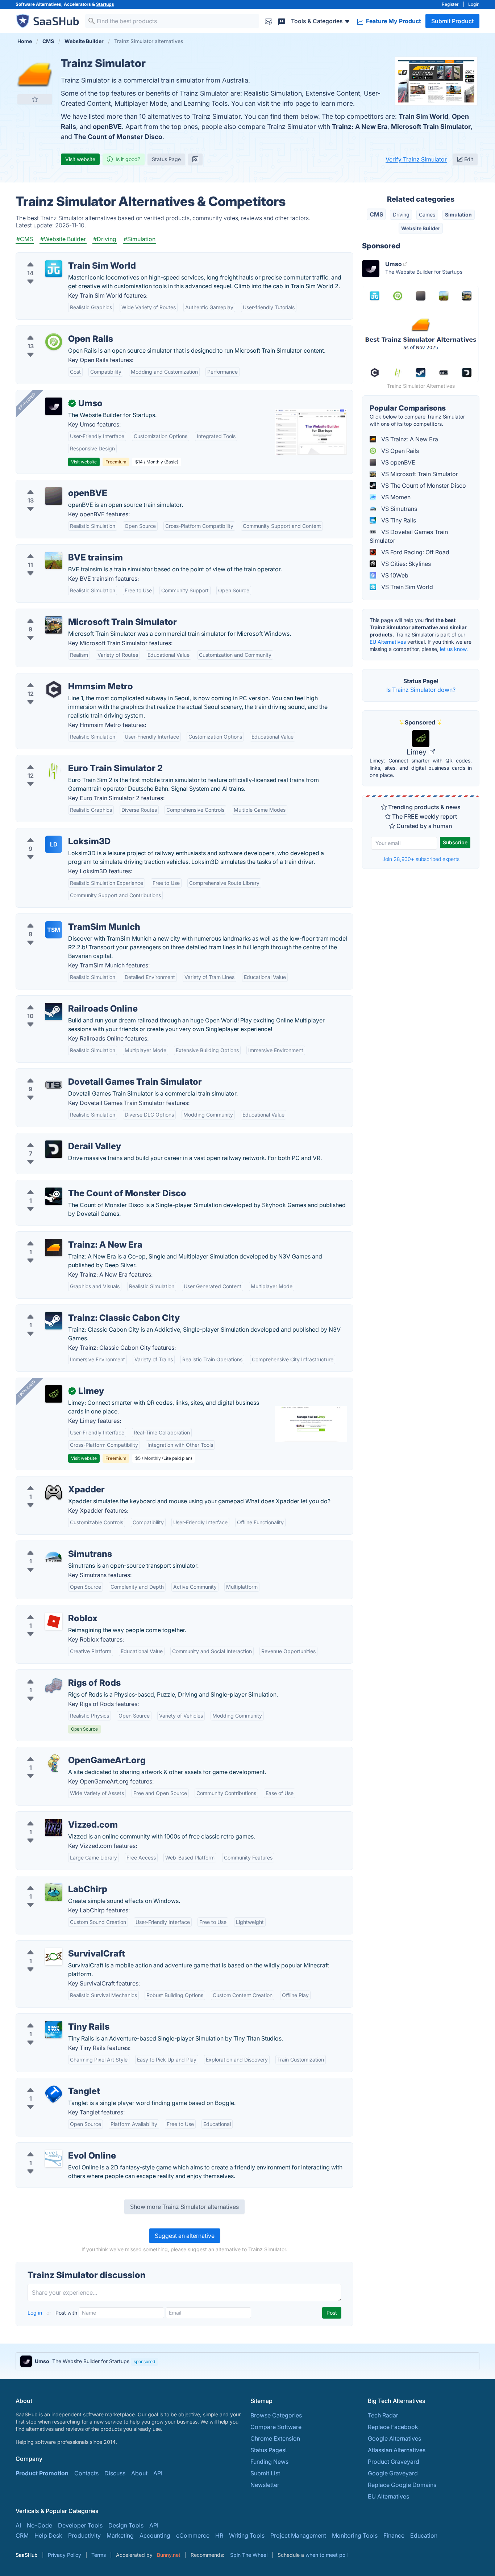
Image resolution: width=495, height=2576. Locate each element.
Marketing (120, 2535)
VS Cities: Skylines (405, 564)
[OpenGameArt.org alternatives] (54, 1763)
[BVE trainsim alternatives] (54, 560)
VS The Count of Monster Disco (423, 486)
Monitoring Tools (355, 2535)
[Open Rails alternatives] (54, 342)
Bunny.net (169, 2555)
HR (219, 2535)
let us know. (454, 649)
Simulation (458, 215)
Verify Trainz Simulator (416, 159)
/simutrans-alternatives (53, 1545)
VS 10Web (394, 575)
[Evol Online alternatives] (54, 2159)
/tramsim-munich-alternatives (62, 918)
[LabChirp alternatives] (54, 1892)
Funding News (269, 2462)
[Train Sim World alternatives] (54, 269)
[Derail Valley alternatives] (54, 1149)
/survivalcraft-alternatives (56, 1945)
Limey (417, 752)
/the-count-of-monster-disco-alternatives (78, 1185)
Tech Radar (383, 2415)
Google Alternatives (394, 2438)
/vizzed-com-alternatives (56, 1816)
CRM (22, 2535)
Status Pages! (269, 2450)
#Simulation (140, 239)
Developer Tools (80, 2525)
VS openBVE (398, 462)
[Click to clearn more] (247, 2361)
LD (54, 844)
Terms (99, 2555)
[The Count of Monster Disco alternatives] (54, 1196)
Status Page (166, 159)
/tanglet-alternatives (49, 2083)
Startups (105, 4)
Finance (394, 2535)
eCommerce (193, 2535)
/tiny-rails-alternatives (51, 2018)
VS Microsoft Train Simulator (419, 474)
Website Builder (421, 228)
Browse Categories (276, 2415)
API (158, 2473)
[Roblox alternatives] (54, 1621)
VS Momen (395, 497)
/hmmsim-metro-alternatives (60, 678)
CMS (376, 214)
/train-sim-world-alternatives (61, 257)
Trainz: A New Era (360, 127)
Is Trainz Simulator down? (421, 690)
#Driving (105, 239)
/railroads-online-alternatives (61, 1000)
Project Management (298, 2535)
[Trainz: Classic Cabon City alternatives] (54, 1321)
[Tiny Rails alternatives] (54, 2030)
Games (427, 215)
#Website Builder (63, 239)
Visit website (80, 159)
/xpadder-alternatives (51, 1481)
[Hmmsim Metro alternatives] (54, 689)
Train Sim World (423, 116)
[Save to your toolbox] (35, 99)
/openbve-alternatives (52, 484)
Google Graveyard (393, 2473)
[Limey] (54, 1394)
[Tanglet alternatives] (54, 2094)
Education (424, 2535)
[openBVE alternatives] (54, 496)
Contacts (86, 2473)
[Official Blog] (195, 159)
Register (450, 4)
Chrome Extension (275, 2438)
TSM (54, 930)
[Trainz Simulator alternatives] (35, 74)
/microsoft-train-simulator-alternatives (73, 613)
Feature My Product (393, 21)
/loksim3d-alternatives (52, 833)
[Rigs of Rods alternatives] (54, 1686)
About (139, 2473)
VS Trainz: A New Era (409, 439)
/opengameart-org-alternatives (64, 1752)
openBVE (107, 127)
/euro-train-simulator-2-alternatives (70, 760)
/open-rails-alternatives (53, 330)
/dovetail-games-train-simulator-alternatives (82, 1073)
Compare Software (276, 2427)
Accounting (155, 2535)
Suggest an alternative (185, 2236)
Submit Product (452, 21)
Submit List (265, 2473)
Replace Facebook (393, 2427)
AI (18, 2525)
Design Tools (126, 2525)
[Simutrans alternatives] (54, 1557)
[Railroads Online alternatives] (54, 1012)
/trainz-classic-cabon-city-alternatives (74, 1309)
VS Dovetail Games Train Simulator (409, 536)
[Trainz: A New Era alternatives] (54, 1248)
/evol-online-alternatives (55, 2147)
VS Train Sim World (406, 587)
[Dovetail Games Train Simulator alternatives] (54, 1085)
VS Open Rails (399, 451)
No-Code (39, 2525)
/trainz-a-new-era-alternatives (63, 1236)
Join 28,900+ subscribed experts (421, 859)
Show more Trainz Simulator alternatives (184, 2207)
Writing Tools (247, 2535)
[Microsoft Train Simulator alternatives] (54, 625)
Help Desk (48, 2535)
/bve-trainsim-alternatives (57, 549)
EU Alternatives (388, 642)
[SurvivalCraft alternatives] (54, 1957)
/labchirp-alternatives (51, 1880)
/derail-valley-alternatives (56, 1138)
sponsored (144, 2361)
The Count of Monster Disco (118, 137)
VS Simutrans (398, 509)
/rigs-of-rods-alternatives (56, 1674)
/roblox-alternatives (49, 1610)
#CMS (25, 239)
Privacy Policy (65, 2555)
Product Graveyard (394, 2462)
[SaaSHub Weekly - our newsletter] (269, 21)
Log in (36, 2313)
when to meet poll (326, 2555)
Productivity (84, 2535)
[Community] (282, 21)
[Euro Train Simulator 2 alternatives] (54, 771)
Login (474, 4)
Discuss (115, 2473)
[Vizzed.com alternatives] (54, 1828)
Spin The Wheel (249, 2555)
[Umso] (54, 406)
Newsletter (265, 2485)
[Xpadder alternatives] (54, 1492)
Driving (401, 215)
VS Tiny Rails (398, 520)
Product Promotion (42, 2473)
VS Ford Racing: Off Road (415, 552)
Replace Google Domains (402, 2485)
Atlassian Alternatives (397, 2450)
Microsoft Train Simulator (431, 127)
